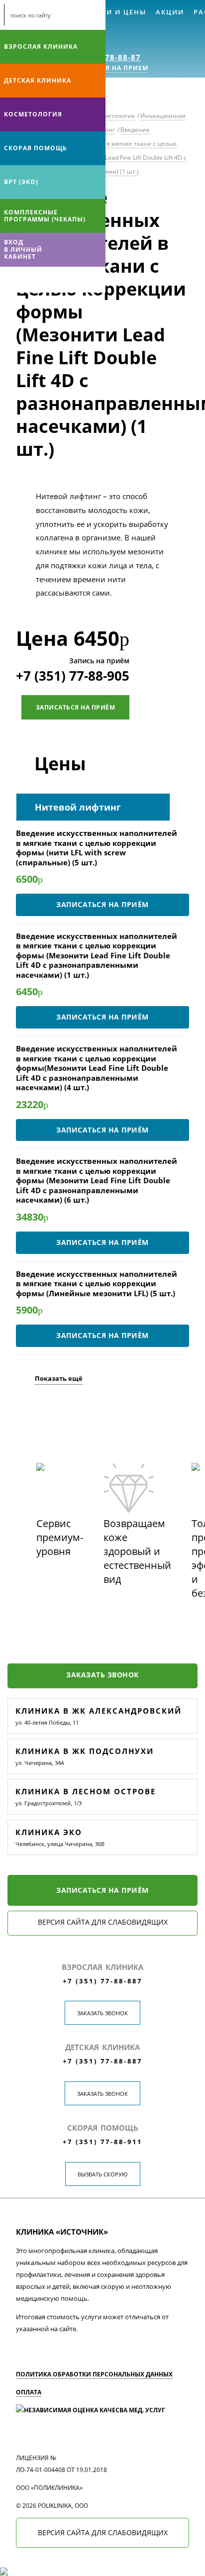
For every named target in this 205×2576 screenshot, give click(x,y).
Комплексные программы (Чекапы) (45, 216)
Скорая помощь (36, 148)
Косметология (33, 114)
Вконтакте (10, 280)
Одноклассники (49, 280)
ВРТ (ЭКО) (21, 182)
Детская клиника (38, 80)
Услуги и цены (114, 12)
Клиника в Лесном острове (86, 1791)
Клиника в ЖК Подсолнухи (85, 1751)
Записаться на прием (106, 68)
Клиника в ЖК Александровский (99, 1711)
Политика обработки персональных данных (94, 2374)
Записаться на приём (76, 707)
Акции (170, 12)
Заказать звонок (102, 1675)
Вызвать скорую (103, 2174)
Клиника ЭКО (49, 1832)
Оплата (29, 2392)
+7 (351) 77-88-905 (73, 676)
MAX (29, 280)
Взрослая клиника (41, 47)
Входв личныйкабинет (23, 249)
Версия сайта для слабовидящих (103, 1922)
